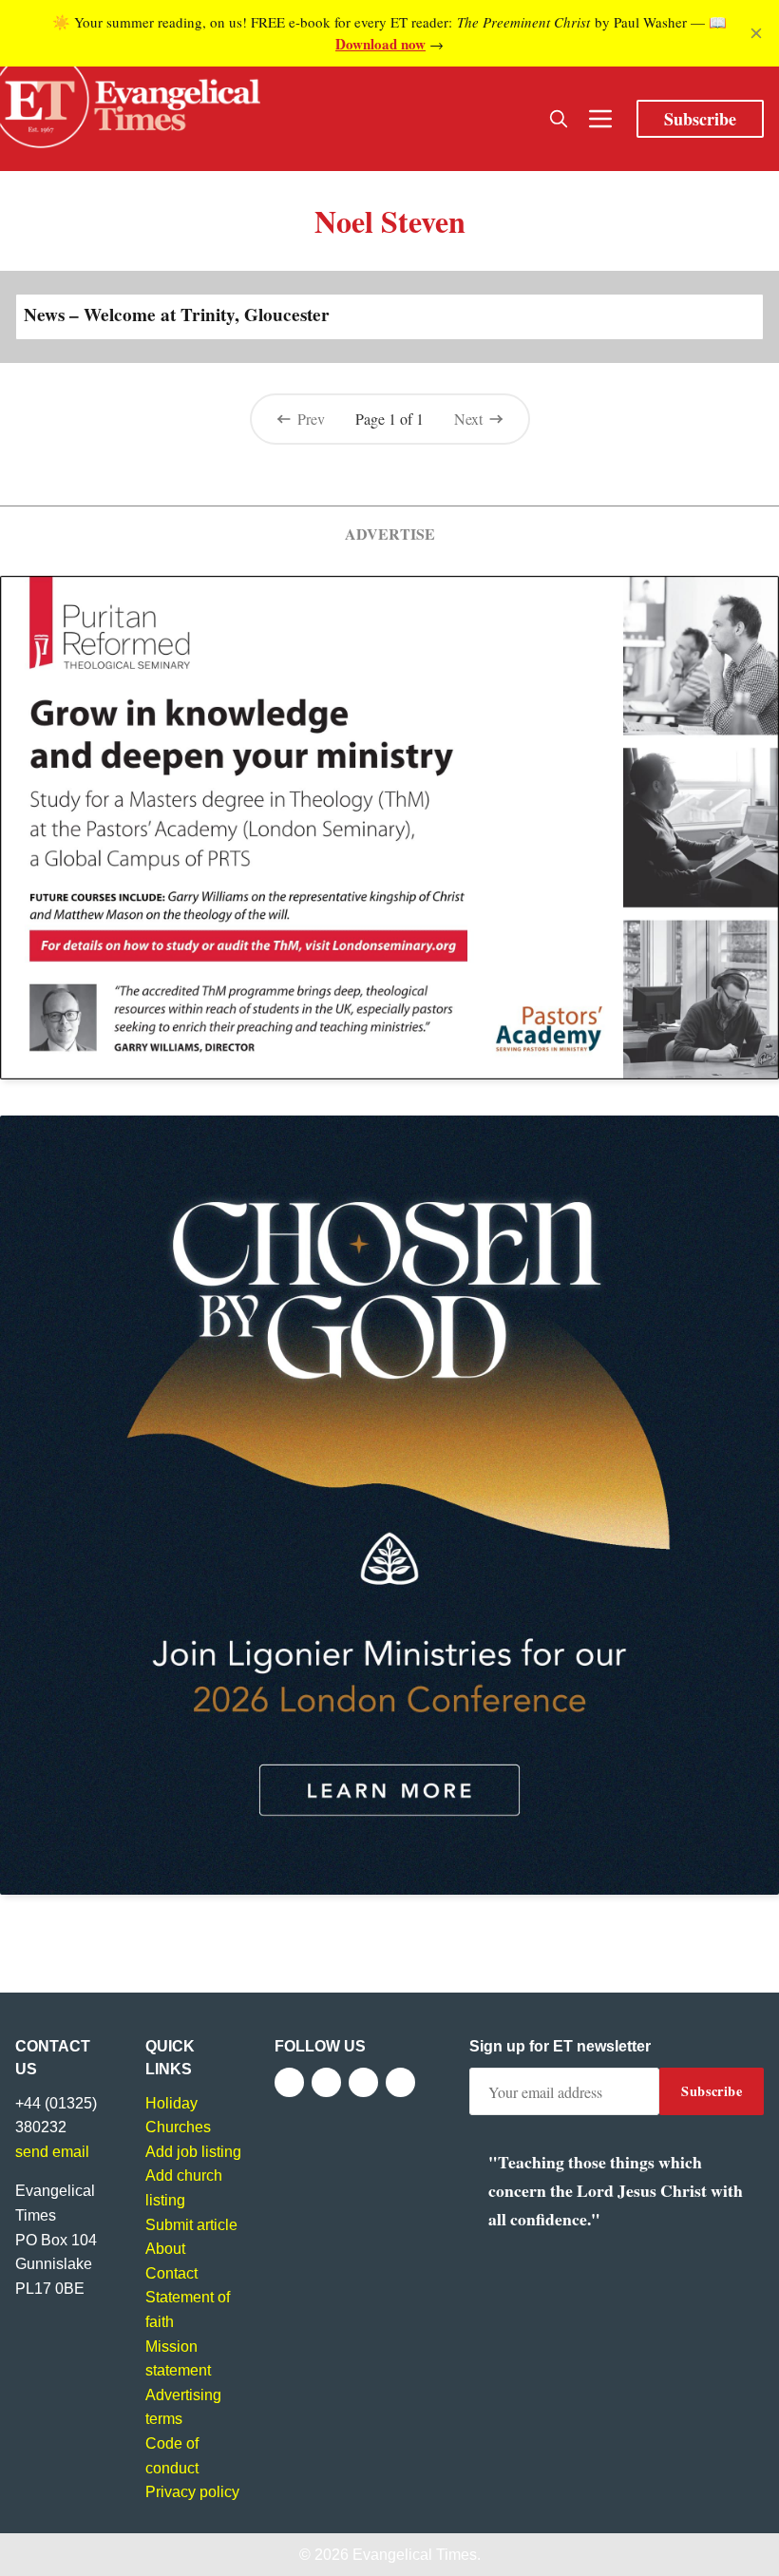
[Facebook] (289, 2082)
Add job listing (193, 2152)
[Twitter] (326, 2082)
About (165, 2249)
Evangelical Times (415, 2555)
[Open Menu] (600, 119)
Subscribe (700, 119)
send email (52, 2152)
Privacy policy (192, 2492)
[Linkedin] (400, 2082)
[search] (559, 119)
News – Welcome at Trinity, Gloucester (177, 315)
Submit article (191, 2225)
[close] (756, 33)
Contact (171, 2273)
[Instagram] (363, 2082)
